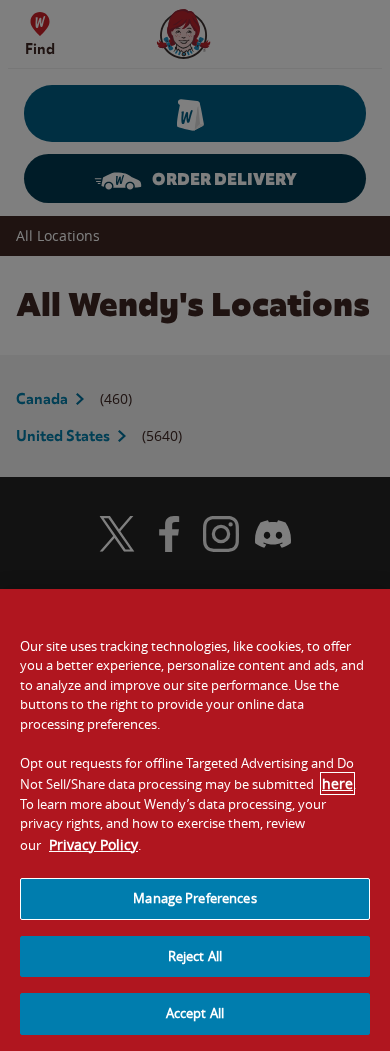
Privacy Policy (93, 844)
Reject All (195, 956)
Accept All (195, 1013)
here (337, 783)
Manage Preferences (194, 898)
